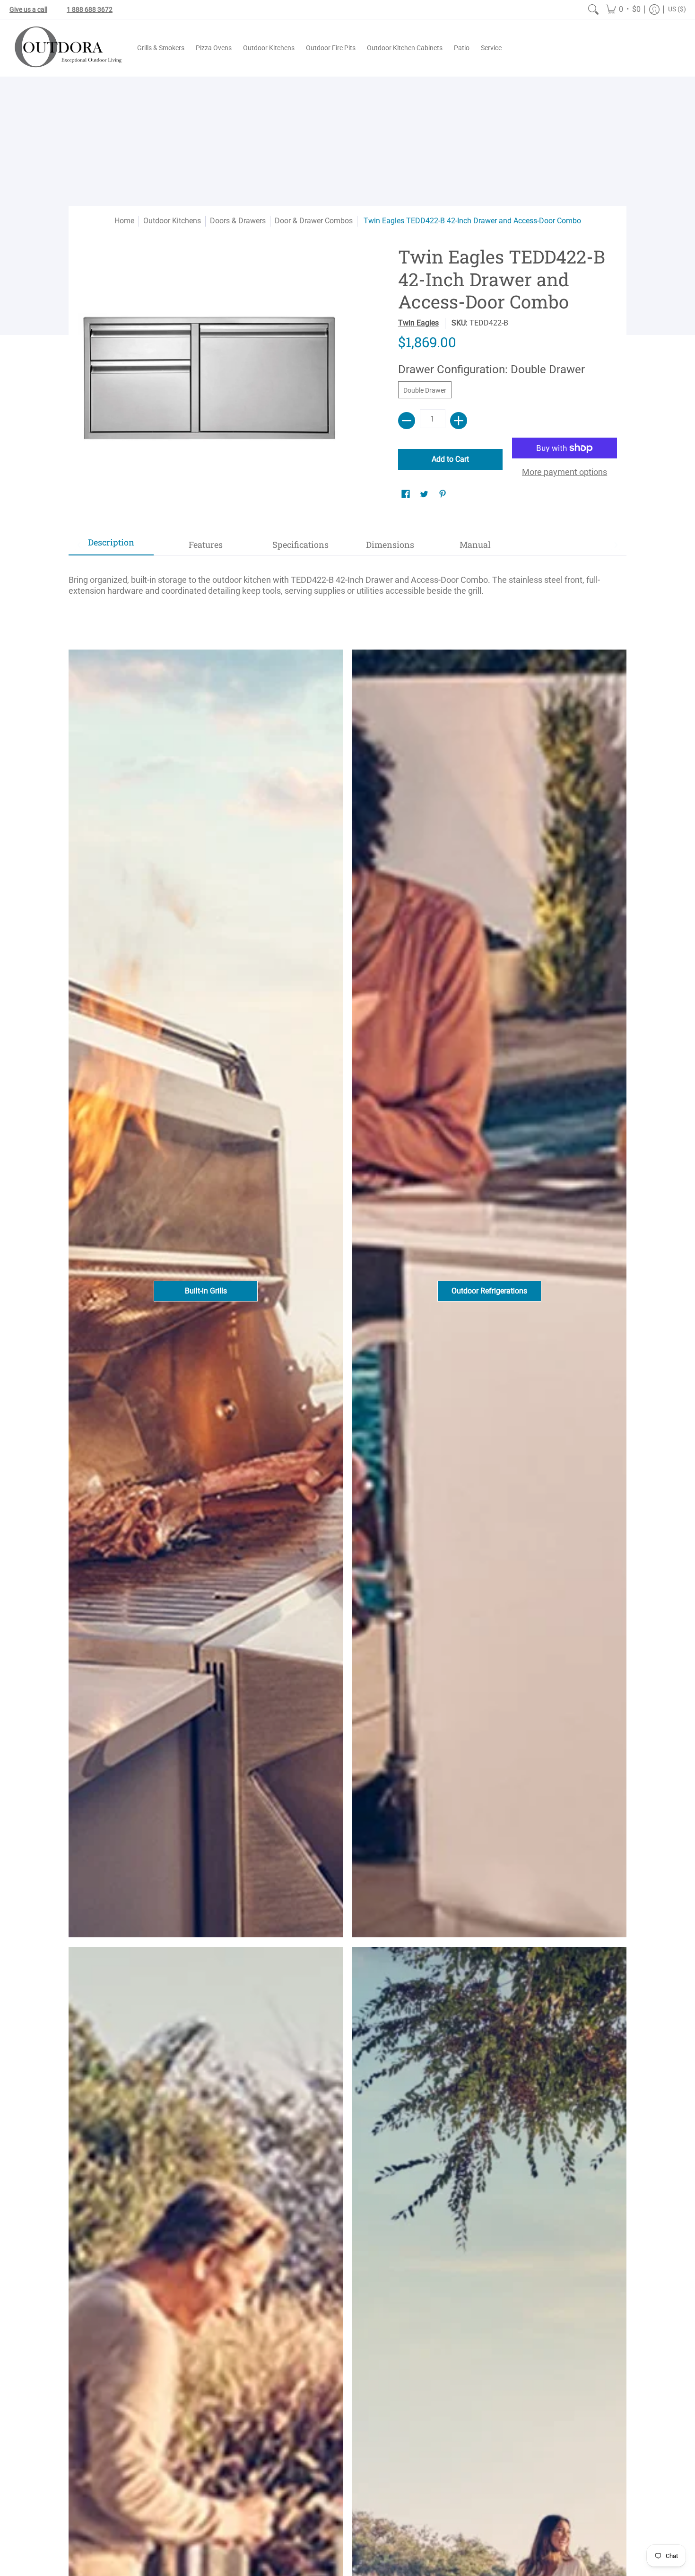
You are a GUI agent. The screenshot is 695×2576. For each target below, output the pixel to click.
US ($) (677, 9)
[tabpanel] (347, 581)
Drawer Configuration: (491, 369)
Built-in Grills (206, 1291)
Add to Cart (450, 459)
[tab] (111, 545)
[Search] (593, 9)
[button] (623, 9)
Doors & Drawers (238, 221)
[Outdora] (66, 48)
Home (124, 221)
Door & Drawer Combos (314, 221)
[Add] (459, 421)
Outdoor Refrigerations (489, 1291)
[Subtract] (407, 421)
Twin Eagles (418, 323)
